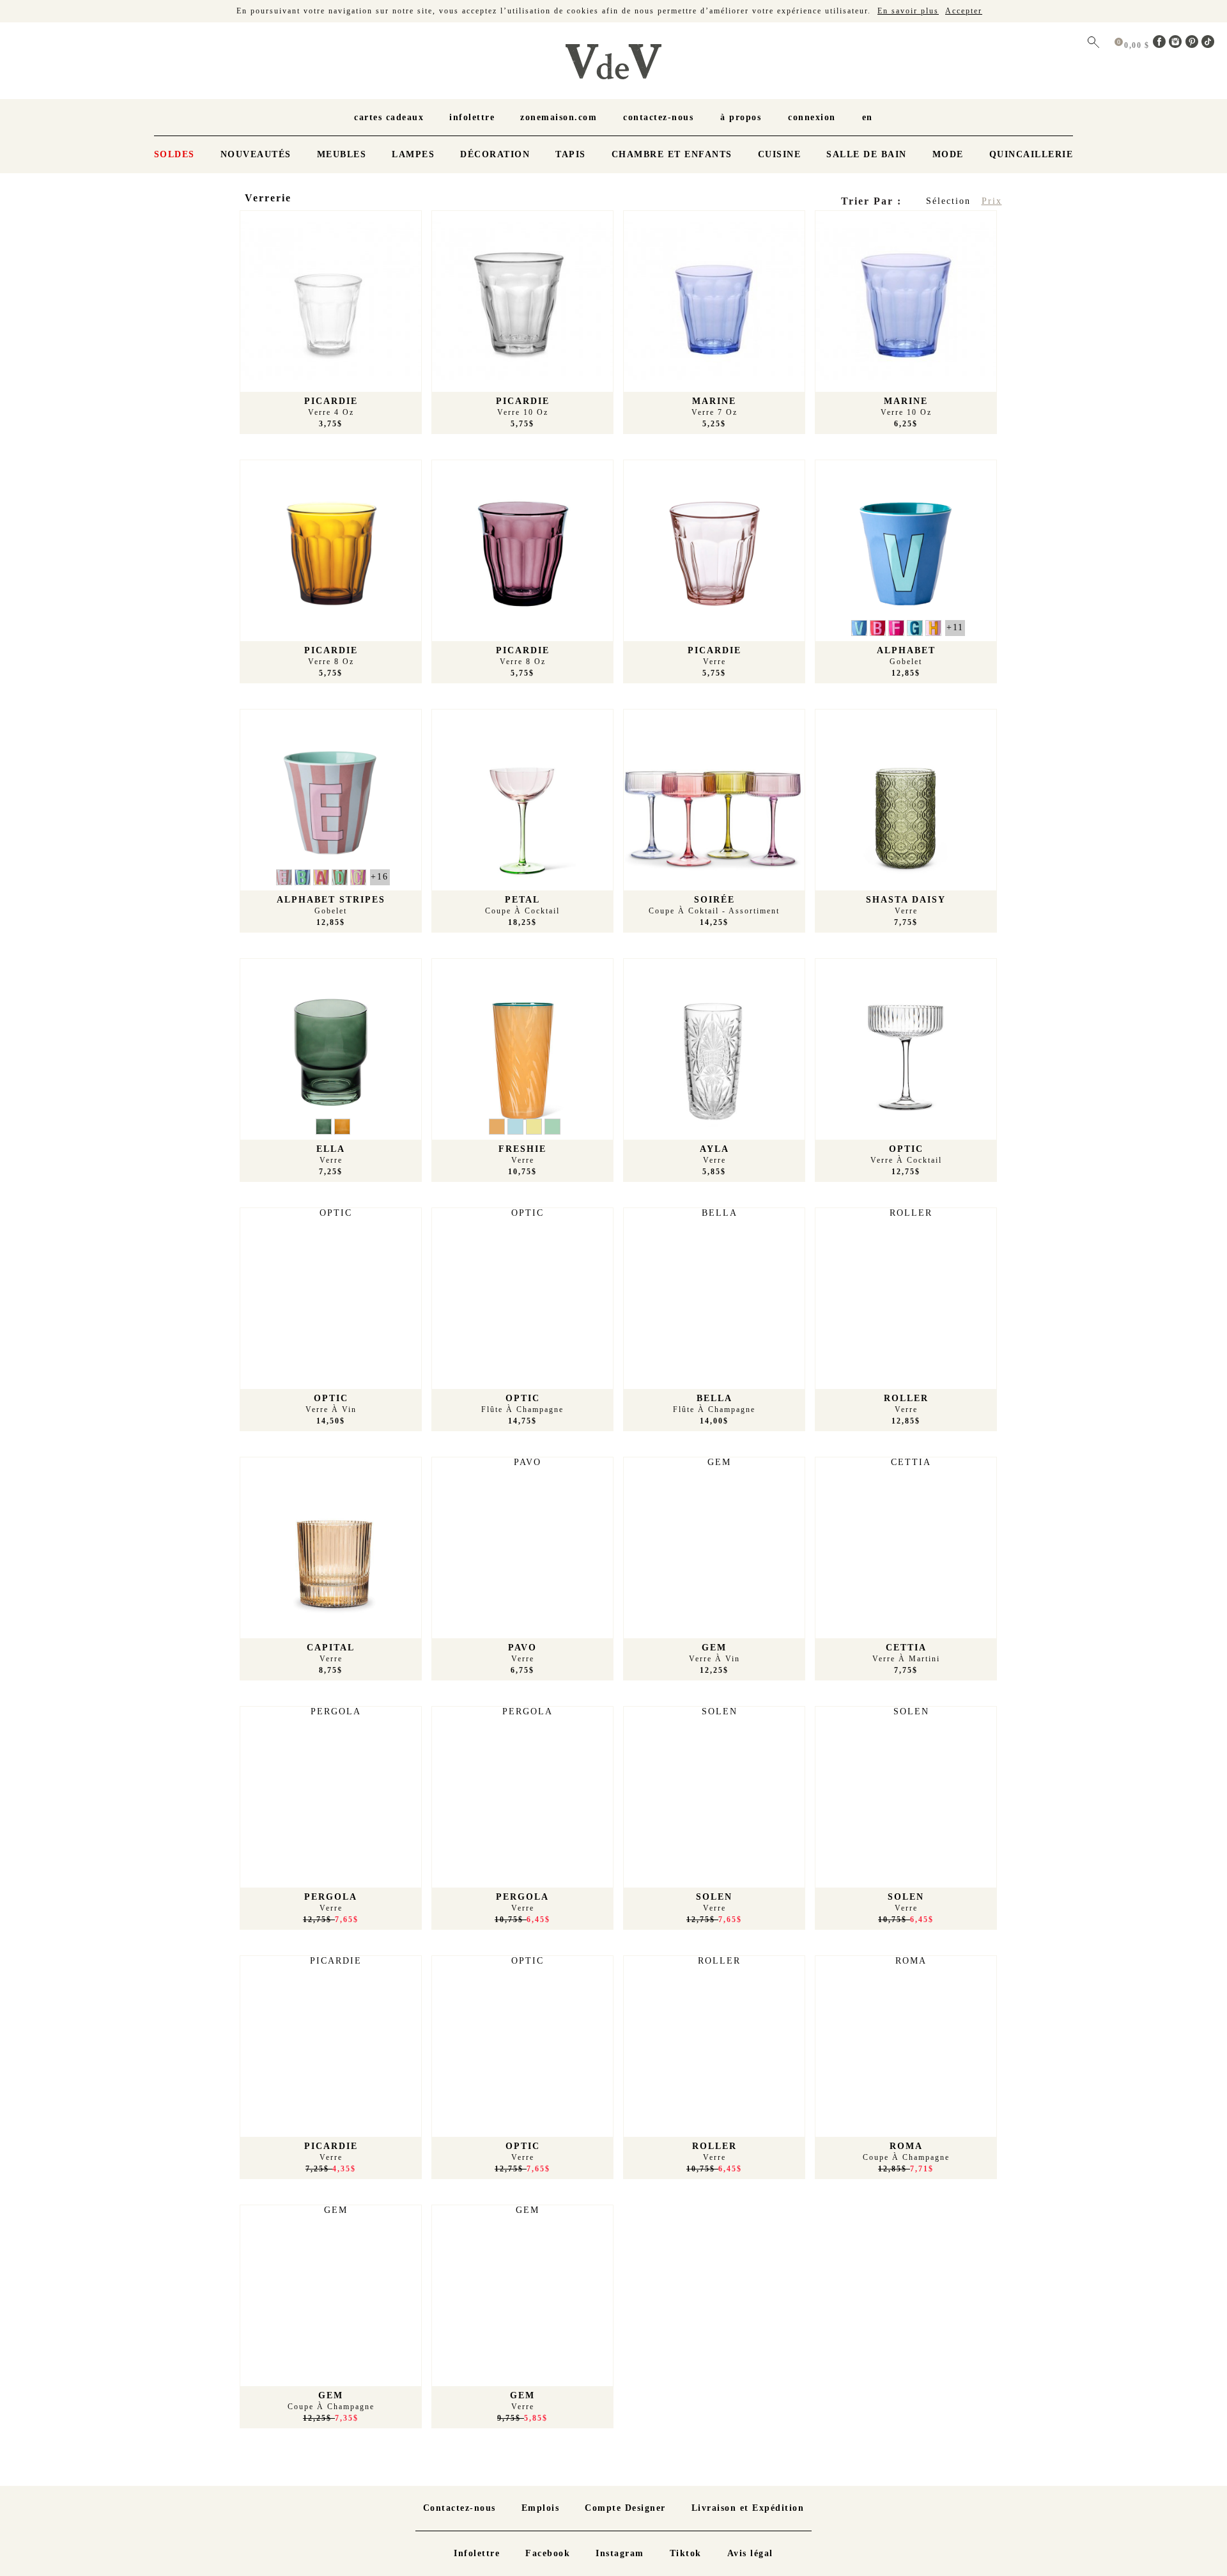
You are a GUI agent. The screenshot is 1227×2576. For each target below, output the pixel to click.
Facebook (548, 2553)
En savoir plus (908, 11)
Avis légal (750, 2553)
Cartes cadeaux (389, 117)
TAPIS (571, 154)
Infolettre (472, 117)
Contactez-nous (658, 117)
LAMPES (413, 154)
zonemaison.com (559, 117)
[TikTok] (1208, 45)
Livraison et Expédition (748, 2508)
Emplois (541, 2508)
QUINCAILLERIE (1031, 154)
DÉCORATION (495, 154)
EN (868, 117)
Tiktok (686, 2553)
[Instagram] (1177, 45)
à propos (741, 117)
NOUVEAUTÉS (256, 154)
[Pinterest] (1194, 45)
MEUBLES (342, 154)
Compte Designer (625, 2508)
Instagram (620, 2553)
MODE (948, 154)
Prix (992, 201)
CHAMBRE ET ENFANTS (672, 154)
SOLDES (174, 154)
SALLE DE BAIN (867, 154)
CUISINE (780, 154)
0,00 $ (1138, 45)
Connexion (812, 117)
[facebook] (1161, 45)
